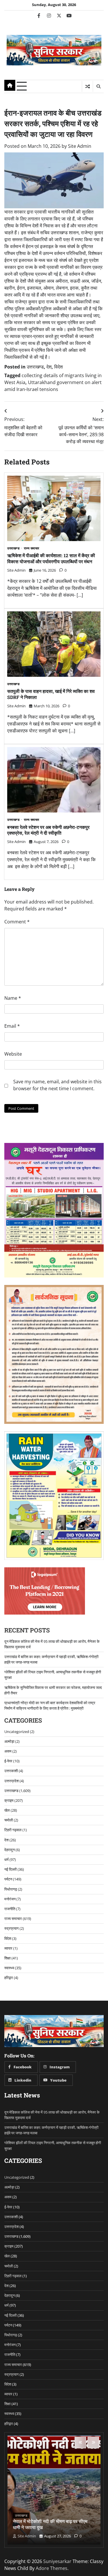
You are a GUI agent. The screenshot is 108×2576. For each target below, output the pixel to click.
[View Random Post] (87, 86)
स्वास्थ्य (9, 1968)
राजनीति (10, 1909)
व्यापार (8, 1948)
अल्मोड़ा (9, 1741)
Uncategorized (17, 1732)
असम (8, 1751)
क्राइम (9, 1800)
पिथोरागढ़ (11, 1889)
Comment (17, 922)
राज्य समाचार (32, 548)
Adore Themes (52, 2568)
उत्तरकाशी (11, 1771)
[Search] (98, 86)
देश (49, 367)
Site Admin (80, 146)
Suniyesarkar (57, 2561)
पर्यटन (8, 1879)
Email (12, 1026)
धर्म (6, 1859)
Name (13, 998)
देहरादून (10, 1850)
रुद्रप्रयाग (12, 1928)
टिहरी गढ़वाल (13, 1830)
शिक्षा (7, 1958)
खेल (7, 1810)
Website (13, 1054)
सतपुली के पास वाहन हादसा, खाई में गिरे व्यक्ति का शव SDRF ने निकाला (51, 694)
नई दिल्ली (11, 1869)
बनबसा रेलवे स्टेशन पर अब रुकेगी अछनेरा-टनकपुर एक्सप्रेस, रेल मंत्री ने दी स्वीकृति (48, 830)
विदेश (58, 367)
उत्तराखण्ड (35, 367)
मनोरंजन (10, 1899)
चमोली (9, 1820)
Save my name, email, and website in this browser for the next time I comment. (57, 1085)
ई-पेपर (8, 1761)
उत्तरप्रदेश (12, 1781)
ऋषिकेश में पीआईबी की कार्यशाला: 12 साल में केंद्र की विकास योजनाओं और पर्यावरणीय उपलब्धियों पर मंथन (51, 558)
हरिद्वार (9, 1978)
